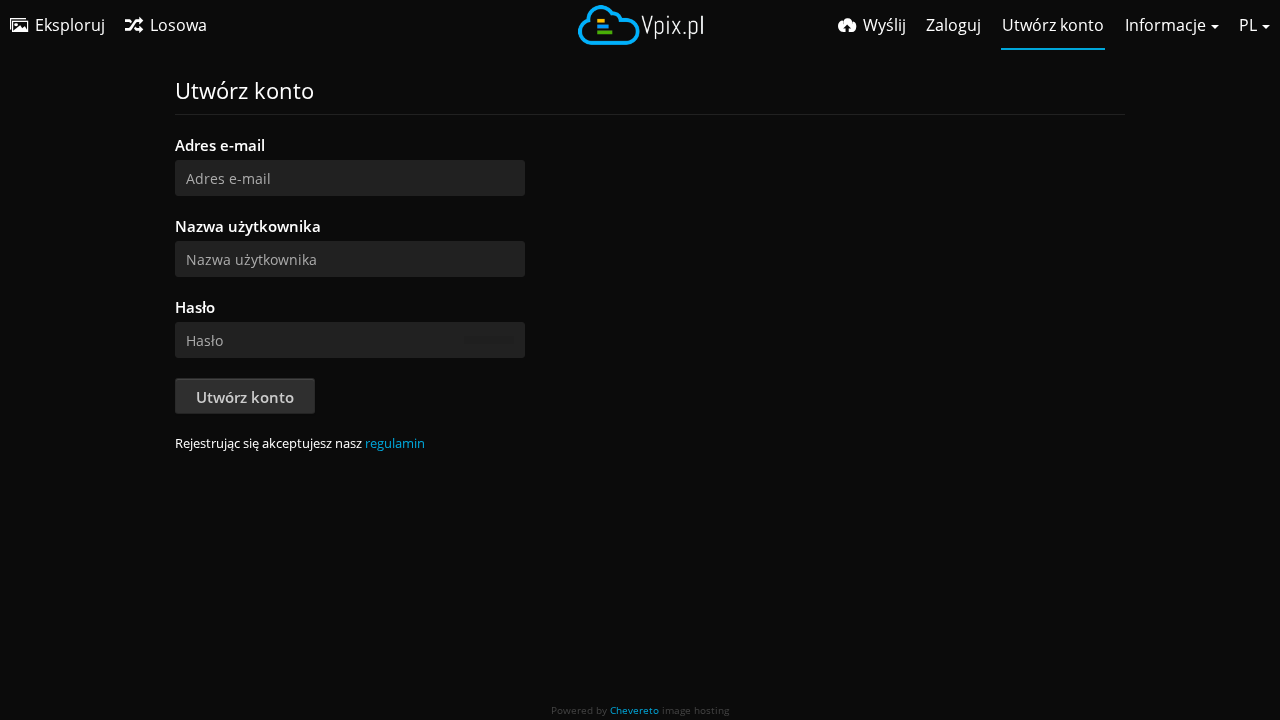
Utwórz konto (245, 397)
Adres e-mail (220, 145)
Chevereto (634, 710)
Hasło (195, 307)
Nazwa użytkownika (248, 226)
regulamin (395, 443)
